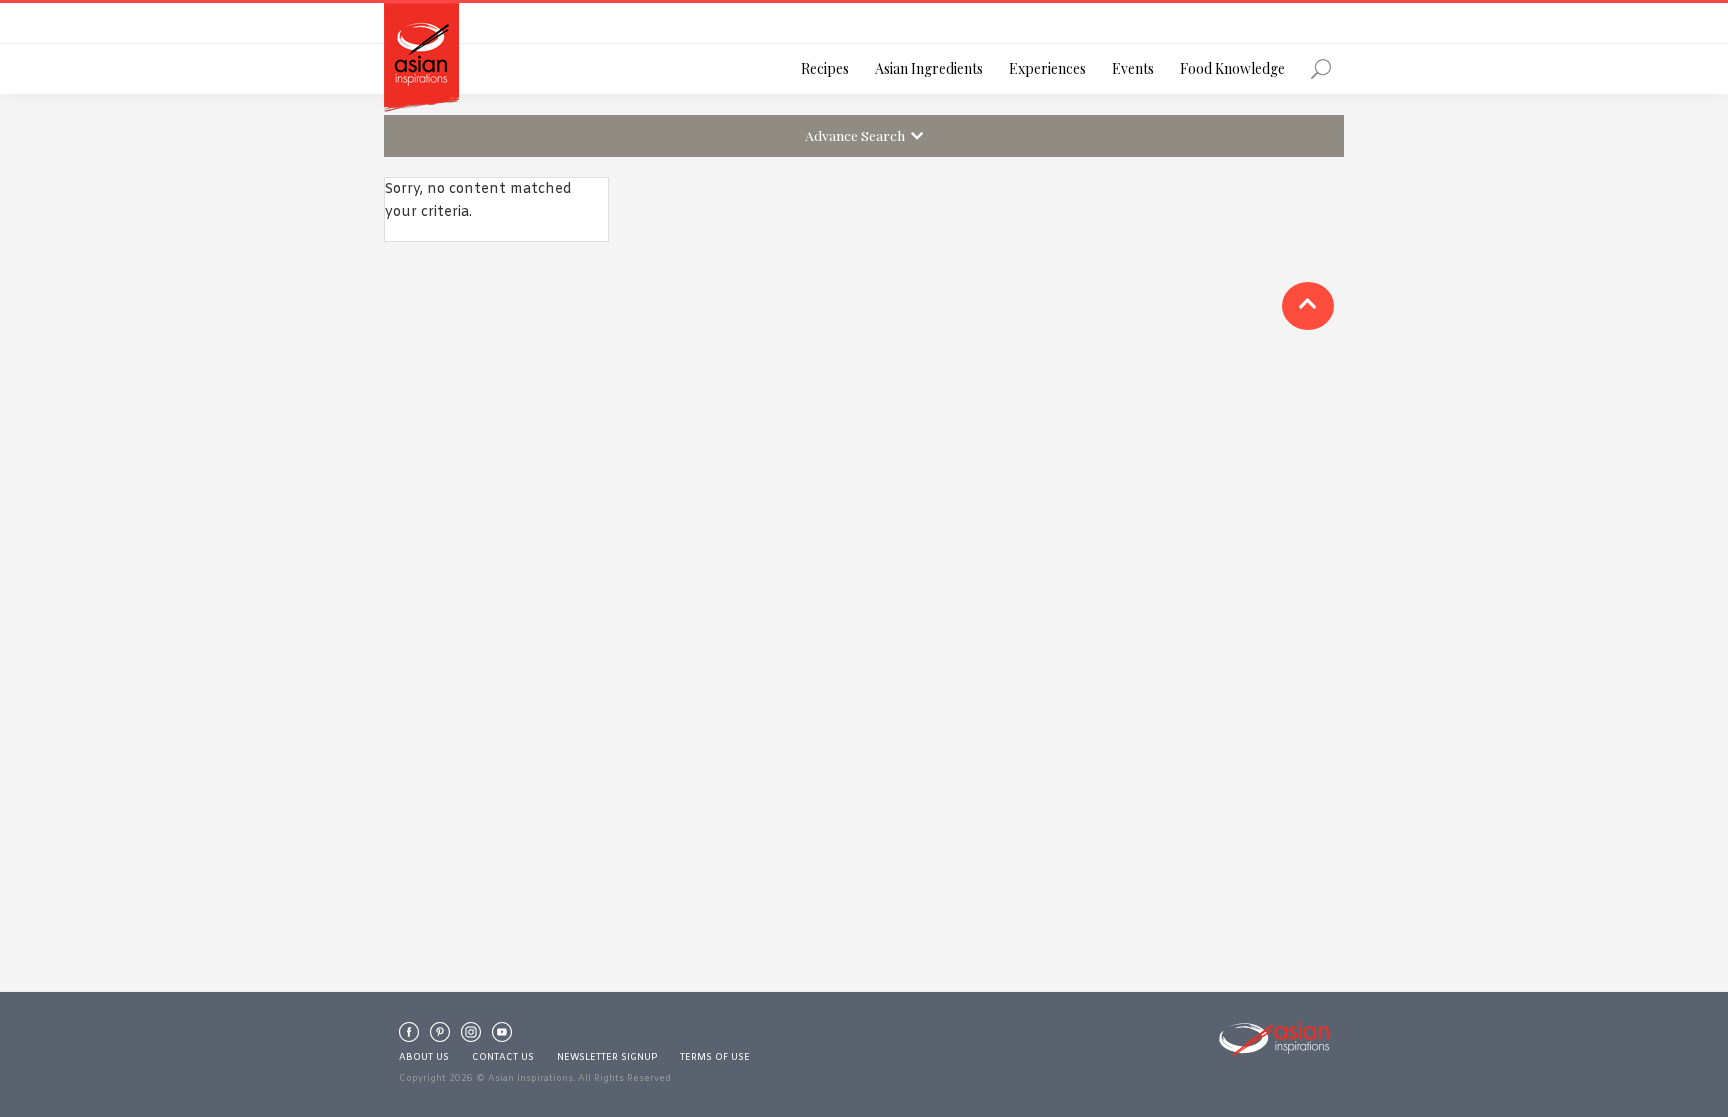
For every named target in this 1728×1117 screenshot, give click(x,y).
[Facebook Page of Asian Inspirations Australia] (409, 1037)
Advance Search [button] (858, 135)
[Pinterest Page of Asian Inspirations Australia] (440, 1037)
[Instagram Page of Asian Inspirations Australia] (471, 1037)
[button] (1308, 306)
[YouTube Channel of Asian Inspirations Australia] (502, 1037)
